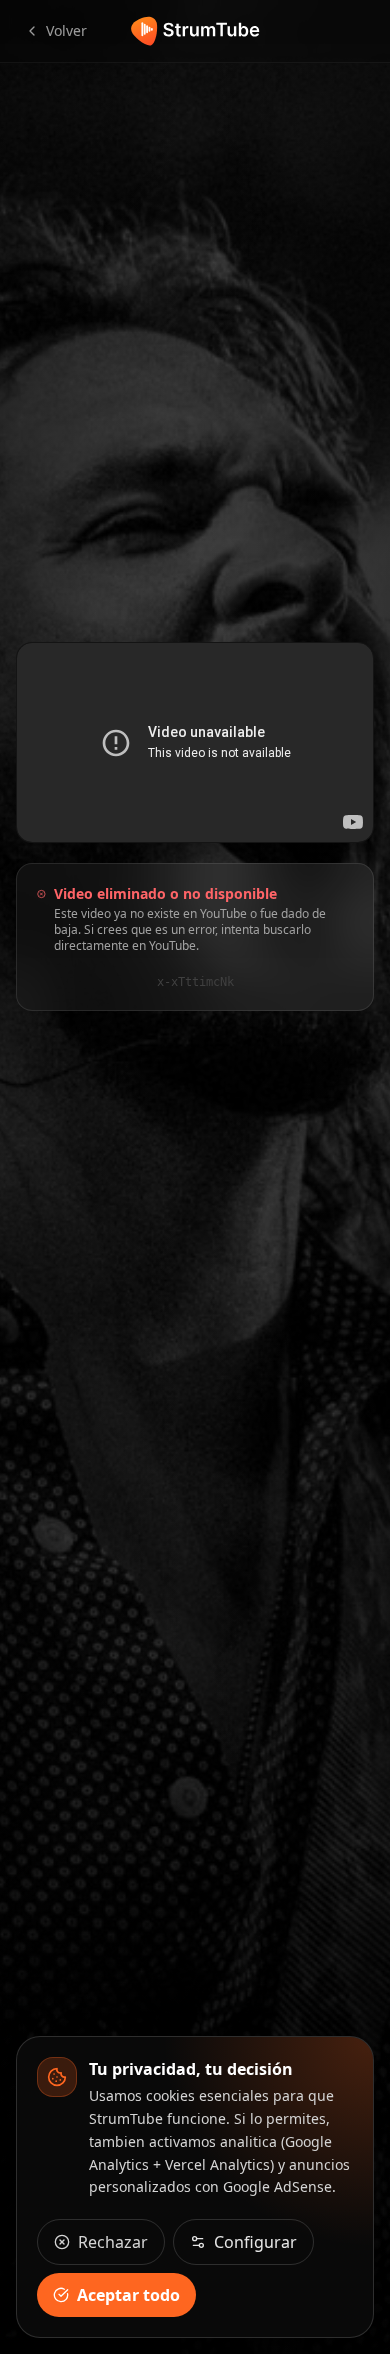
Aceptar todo (128, 2295)
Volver (66, 30)
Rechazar (113, 2242)
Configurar (255, 2242)
